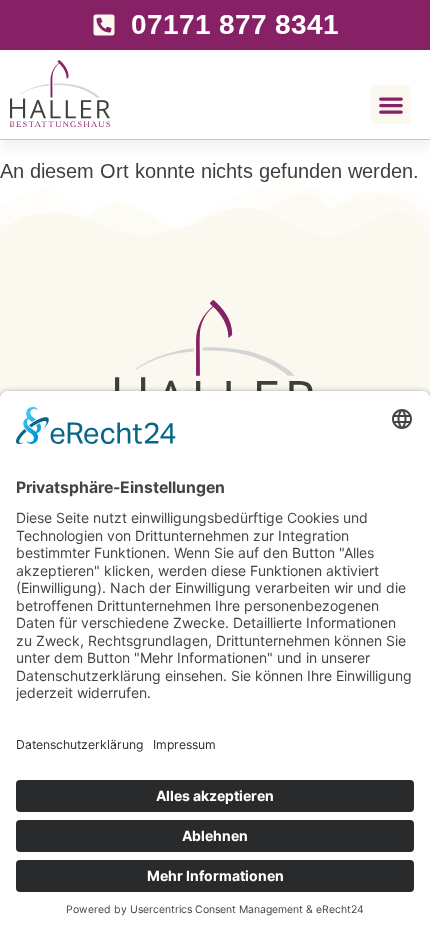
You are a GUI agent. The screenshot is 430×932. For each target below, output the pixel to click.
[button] (390, 104)
